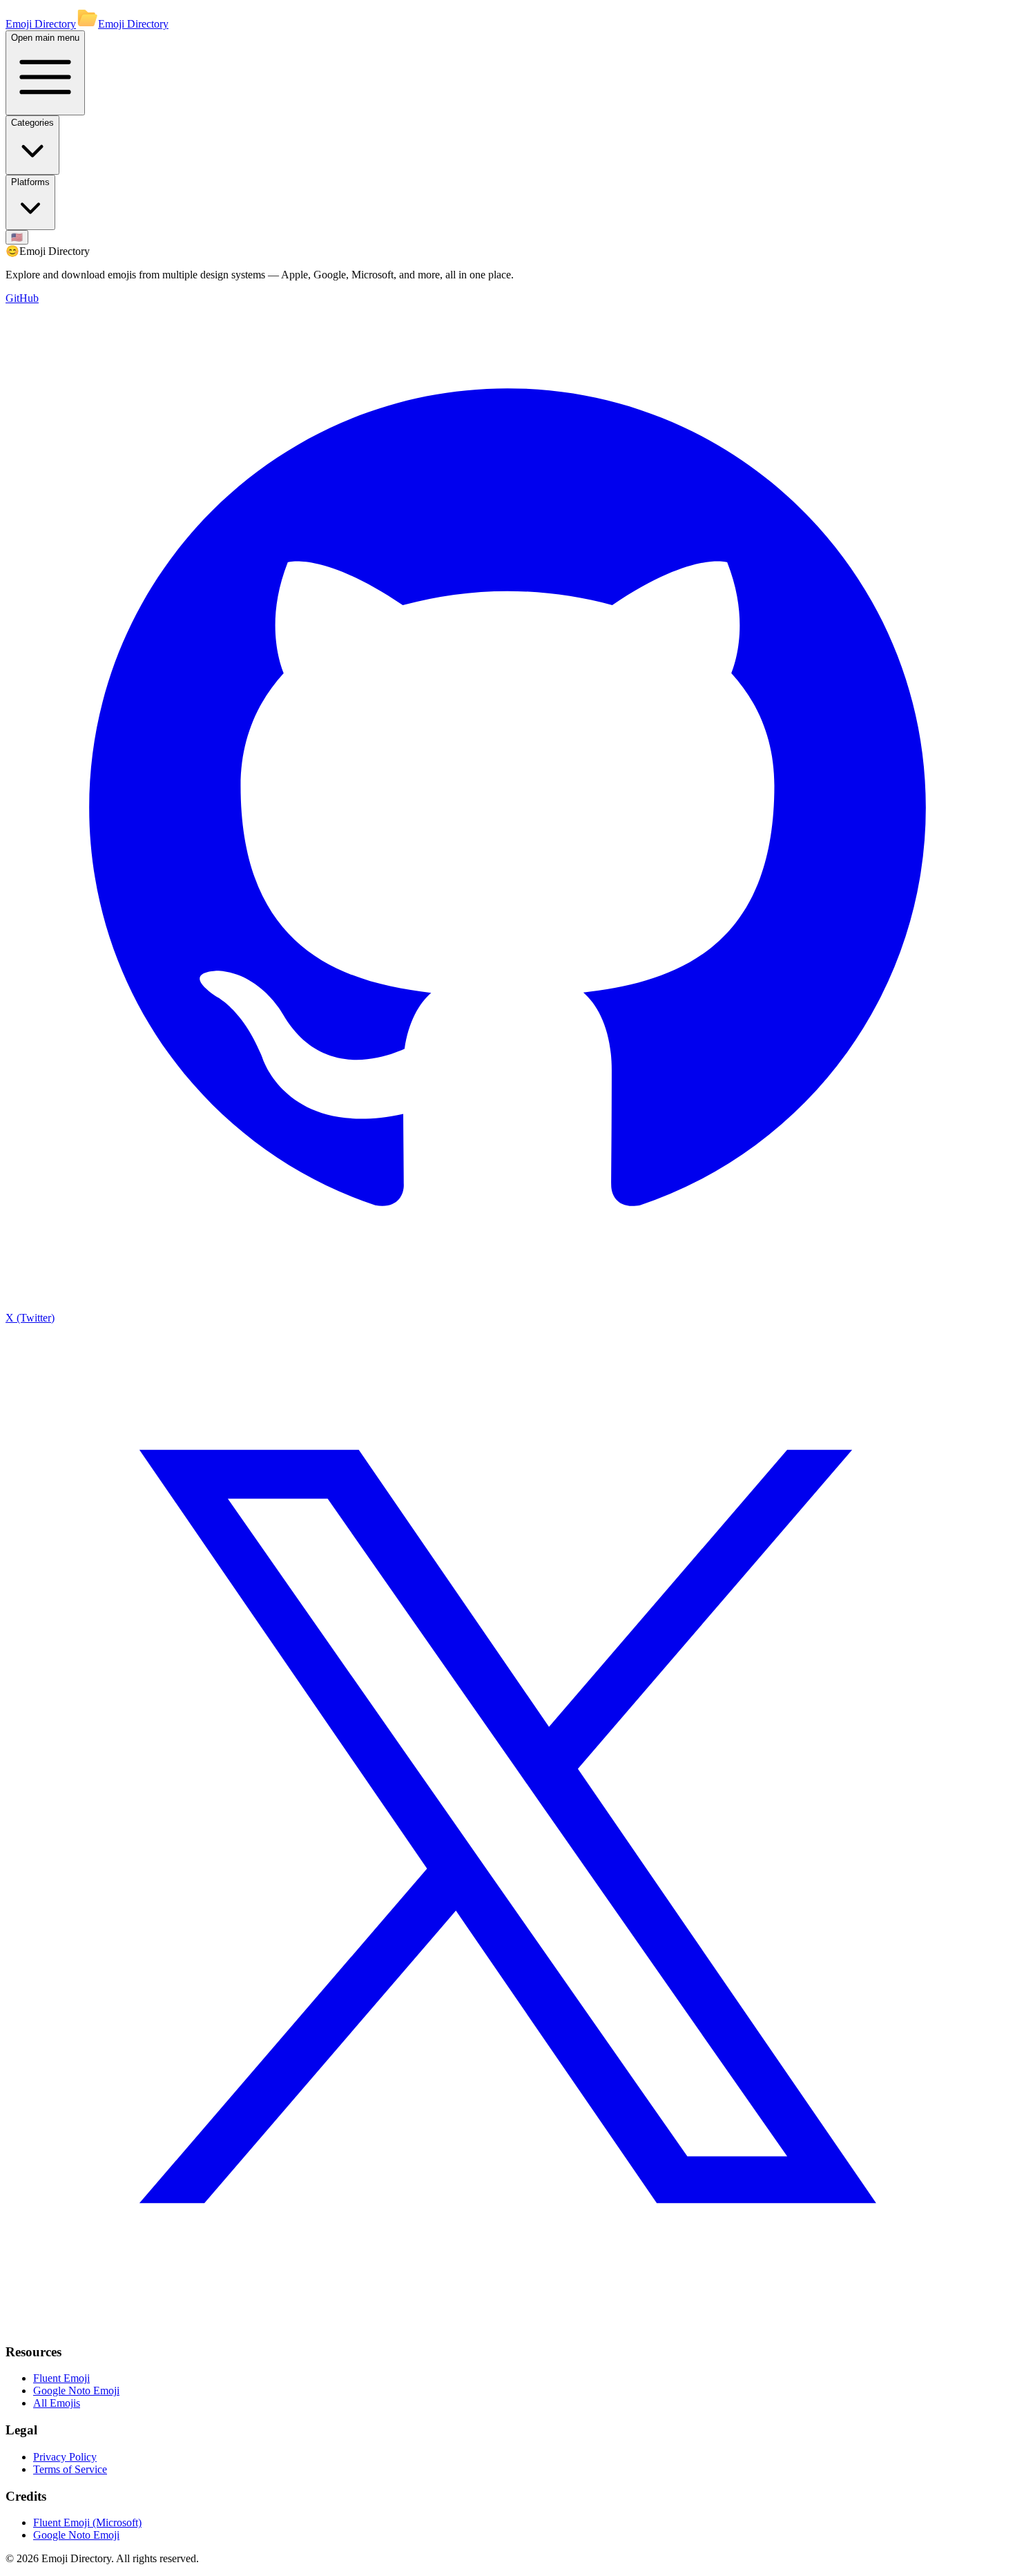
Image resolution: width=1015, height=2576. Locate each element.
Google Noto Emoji (76, 2391)
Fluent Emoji (61, 2378)
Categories (32, 123)
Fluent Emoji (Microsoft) (87, 2522)
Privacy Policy (65, 2457)
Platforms (30, 182)
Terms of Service (70, 2469)
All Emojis (57, 2403)
